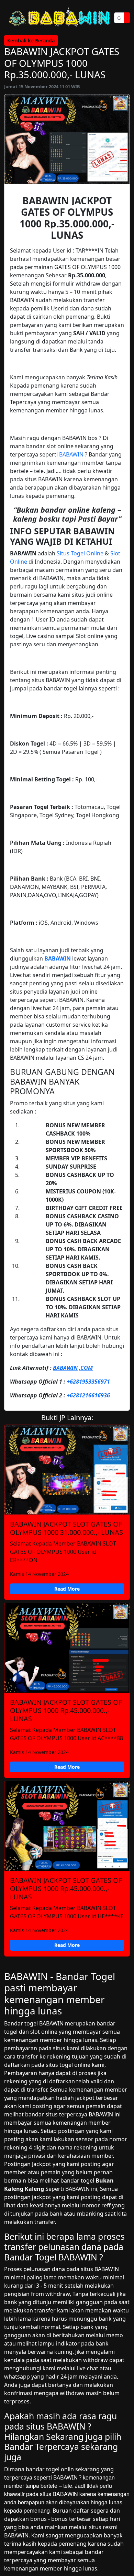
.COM (86, 1368)
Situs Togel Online (80, 553)
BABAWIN (71, 454)
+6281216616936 (88, 1395)
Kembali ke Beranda (31, 40)
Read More (67, 1589)
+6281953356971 (88, 1382)
